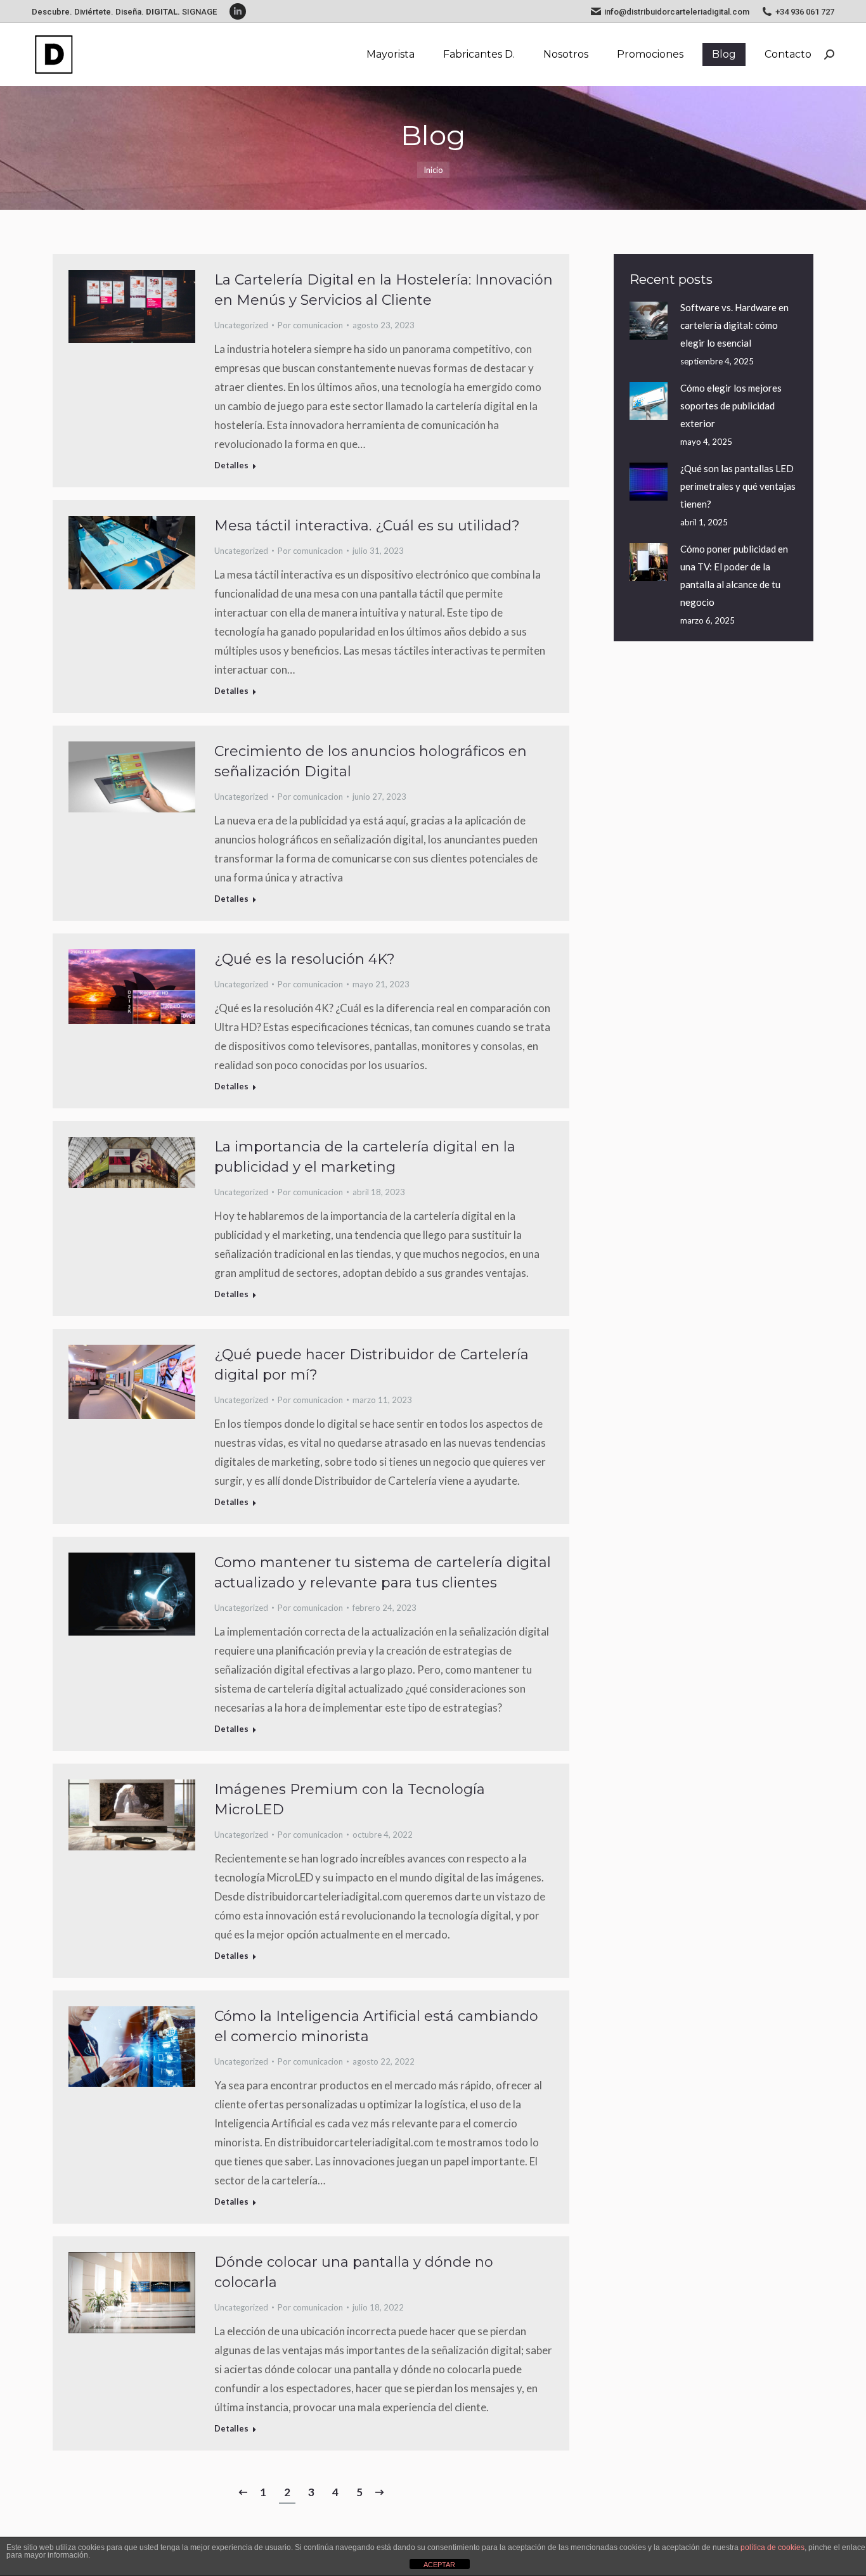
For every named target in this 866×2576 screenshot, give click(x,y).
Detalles (231, 465)
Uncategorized (241, 325)
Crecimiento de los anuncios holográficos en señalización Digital (371, 761)
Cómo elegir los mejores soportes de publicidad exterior (731, 406)
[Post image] (649, 321)
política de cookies (772, 2547)
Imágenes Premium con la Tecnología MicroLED (350, 1799)
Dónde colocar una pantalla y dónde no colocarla (354, 2272)
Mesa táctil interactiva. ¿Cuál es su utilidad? (367, 526)
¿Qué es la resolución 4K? (305, 959)
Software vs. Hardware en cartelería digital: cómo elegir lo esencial (734, 325)
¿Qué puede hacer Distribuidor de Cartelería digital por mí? (372, 1365)
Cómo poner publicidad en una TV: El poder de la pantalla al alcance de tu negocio (734, 575)
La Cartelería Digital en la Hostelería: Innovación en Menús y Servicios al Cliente (384, 290)
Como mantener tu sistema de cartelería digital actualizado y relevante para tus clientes (383, 1573)
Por (310, 325)
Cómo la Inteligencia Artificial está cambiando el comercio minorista (376, 2026)
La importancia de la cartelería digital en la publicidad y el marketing (365, 1157)
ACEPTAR (439, 2565)
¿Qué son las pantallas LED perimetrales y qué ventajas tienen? (738, 486)
